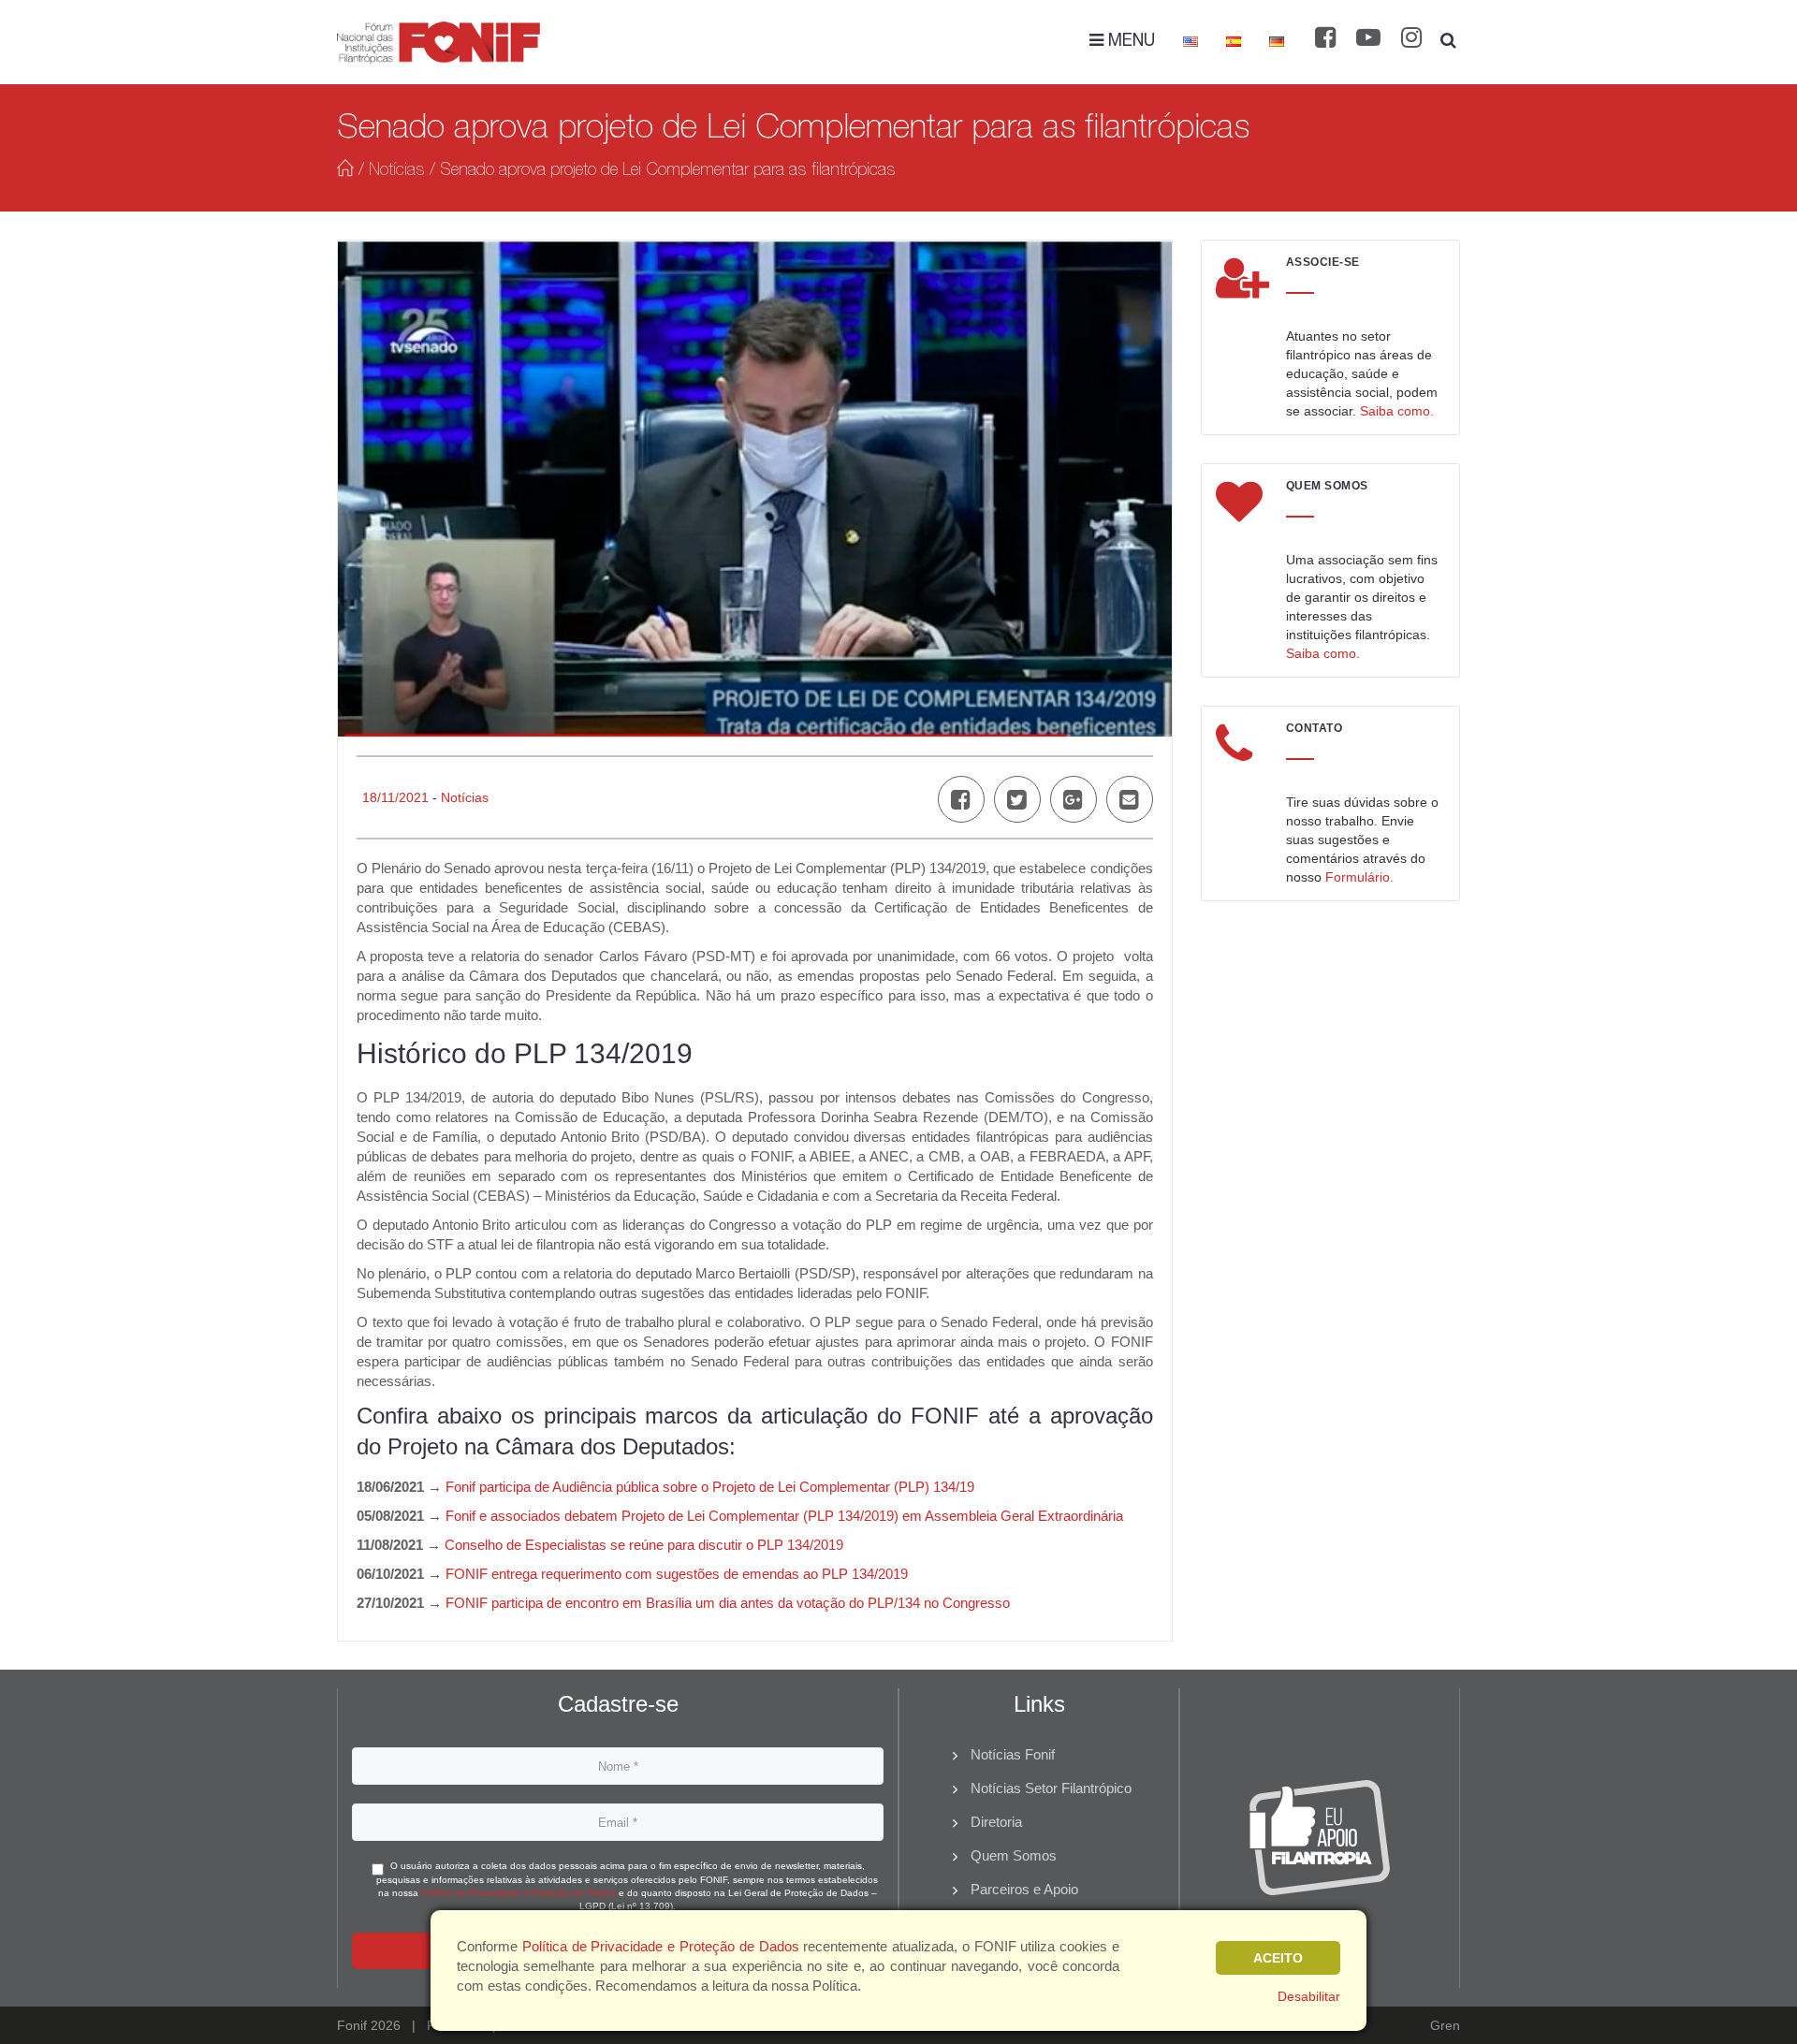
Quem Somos (1014, 1855)
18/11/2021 (395, 797)
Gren (1445, 2025)
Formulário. (1359, 877)
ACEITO (1278, 1958)
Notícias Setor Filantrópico (1051, 1788)
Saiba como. (1397, 411)
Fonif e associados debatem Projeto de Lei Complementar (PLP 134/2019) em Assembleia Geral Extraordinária (784, 1516)
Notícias (397, 171)
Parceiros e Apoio (1024, 1889)
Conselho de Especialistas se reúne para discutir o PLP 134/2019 (644, 1545)
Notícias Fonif (1013, 1754)
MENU (1129, 42)
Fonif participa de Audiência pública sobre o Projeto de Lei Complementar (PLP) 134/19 (710, 1487)
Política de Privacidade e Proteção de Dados (519, 1893)
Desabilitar (1309, 1996)
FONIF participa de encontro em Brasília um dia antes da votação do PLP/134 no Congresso (728, 1603)
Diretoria (996, 1822)
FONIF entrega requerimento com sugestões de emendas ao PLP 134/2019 (677, 1574)
